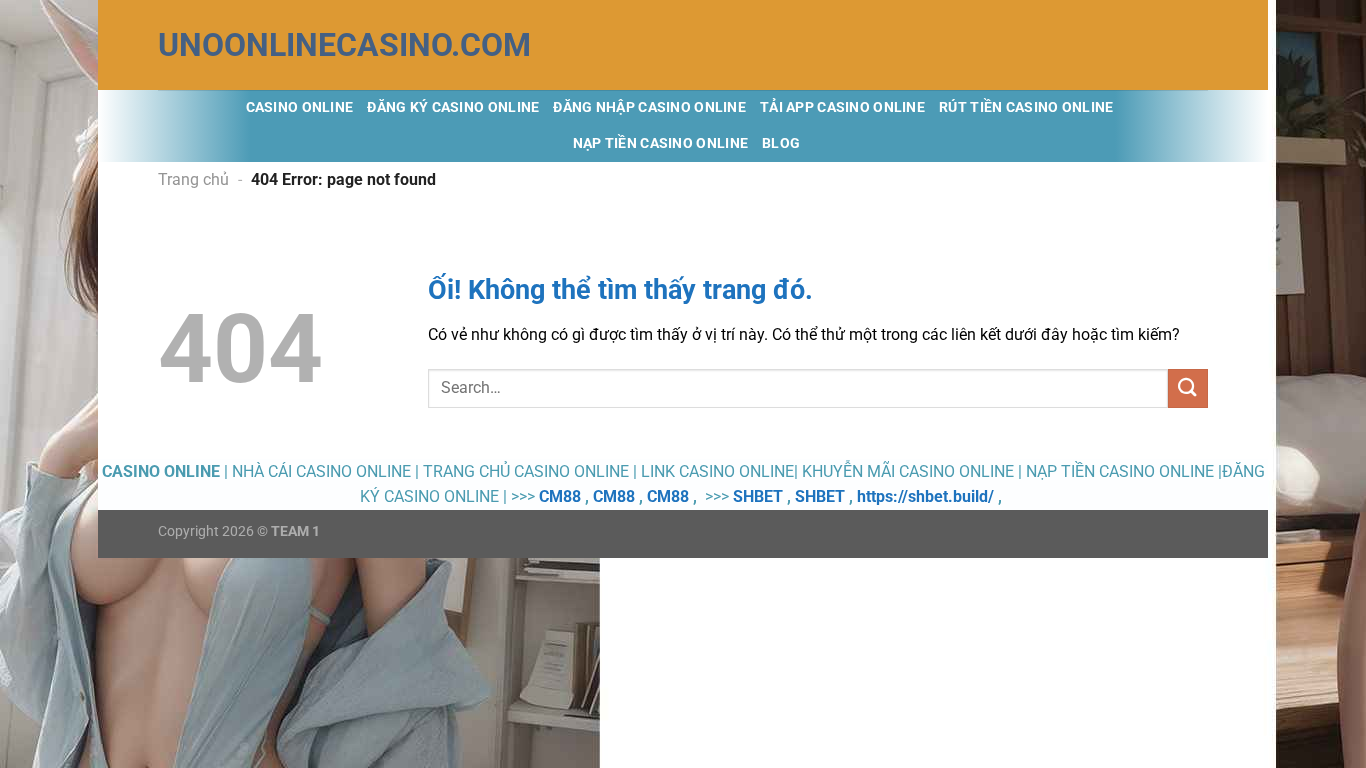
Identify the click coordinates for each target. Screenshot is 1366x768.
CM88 (560, 496)
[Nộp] (1188, 388)
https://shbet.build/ (925, 496)
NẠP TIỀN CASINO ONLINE (660, 143)
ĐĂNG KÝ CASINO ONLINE (453, 107)
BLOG (781, 143)
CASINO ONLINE (300, 107)
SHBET (758, 496)
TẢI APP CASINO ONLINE (842, 107)
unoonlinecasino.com (258, 45)
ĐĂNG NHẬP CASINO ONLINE (649, 107)
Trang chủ (193, 179)
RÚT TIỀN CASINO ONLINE (1026, 107)
